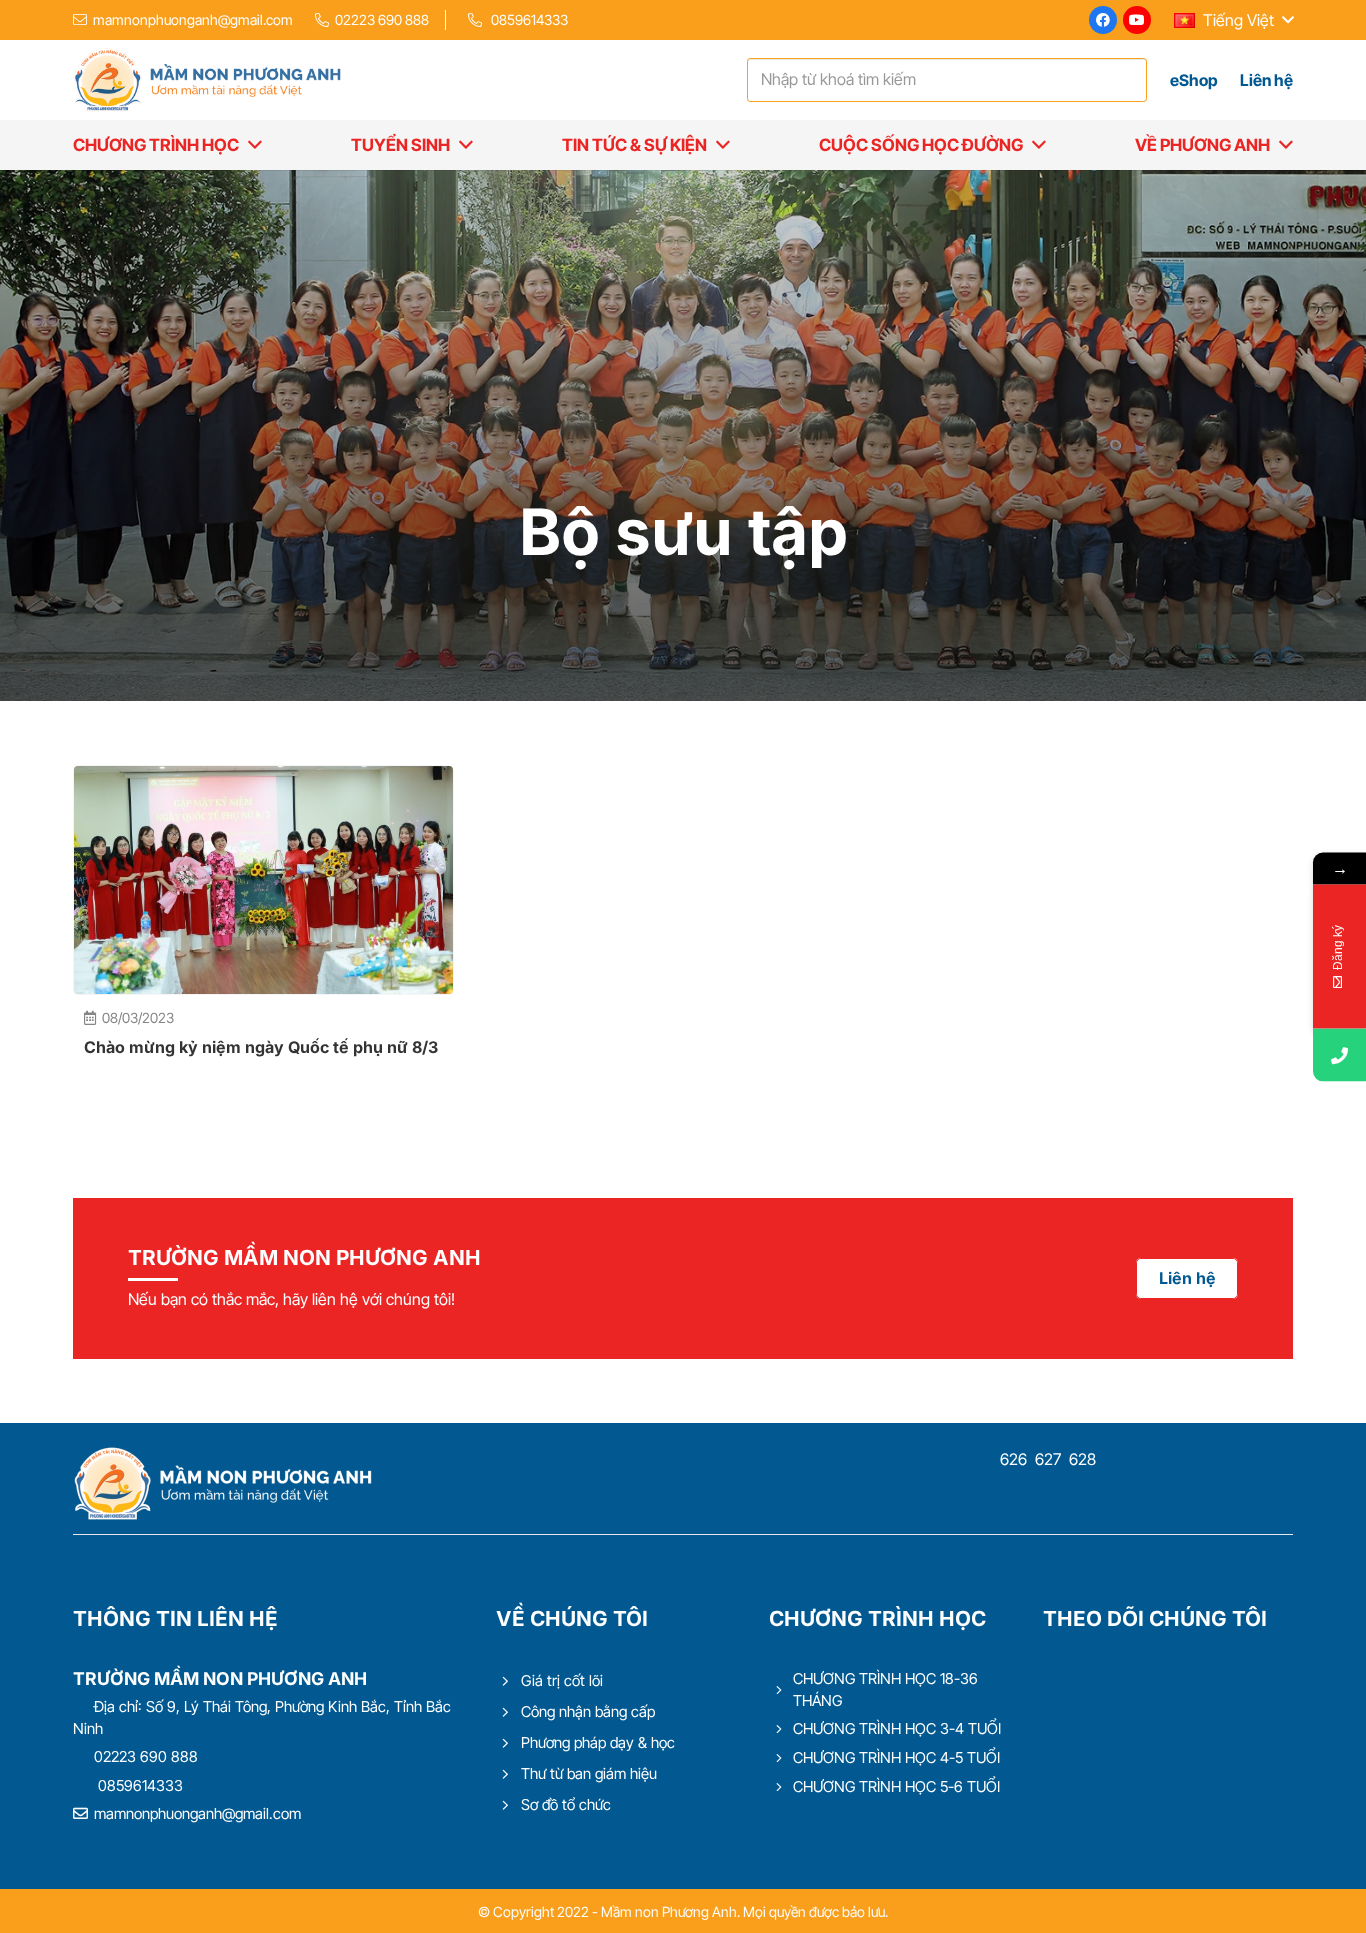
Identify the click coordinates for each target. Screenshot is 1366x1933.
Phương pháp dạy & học (598, 1742)
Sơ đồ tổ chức (566, 1804)
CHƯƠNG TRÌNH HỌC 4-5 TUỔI (896, 1757)
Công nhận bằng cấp (588, 1711)
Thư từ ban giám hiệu (589, 1773)
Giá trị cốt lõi (562, 1680)
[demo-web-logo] (207, 80)
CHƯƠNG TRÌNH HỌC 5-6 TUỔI (896, 1786)
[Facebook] (1103, 20)
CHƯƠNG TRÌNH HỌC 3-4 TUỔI (897, 1728)
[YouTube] (1137, 20)
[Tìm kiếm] (1127, 80)
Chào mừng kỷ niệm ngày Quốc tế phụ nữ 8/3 (261, 1047)
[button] (1233, 20)
